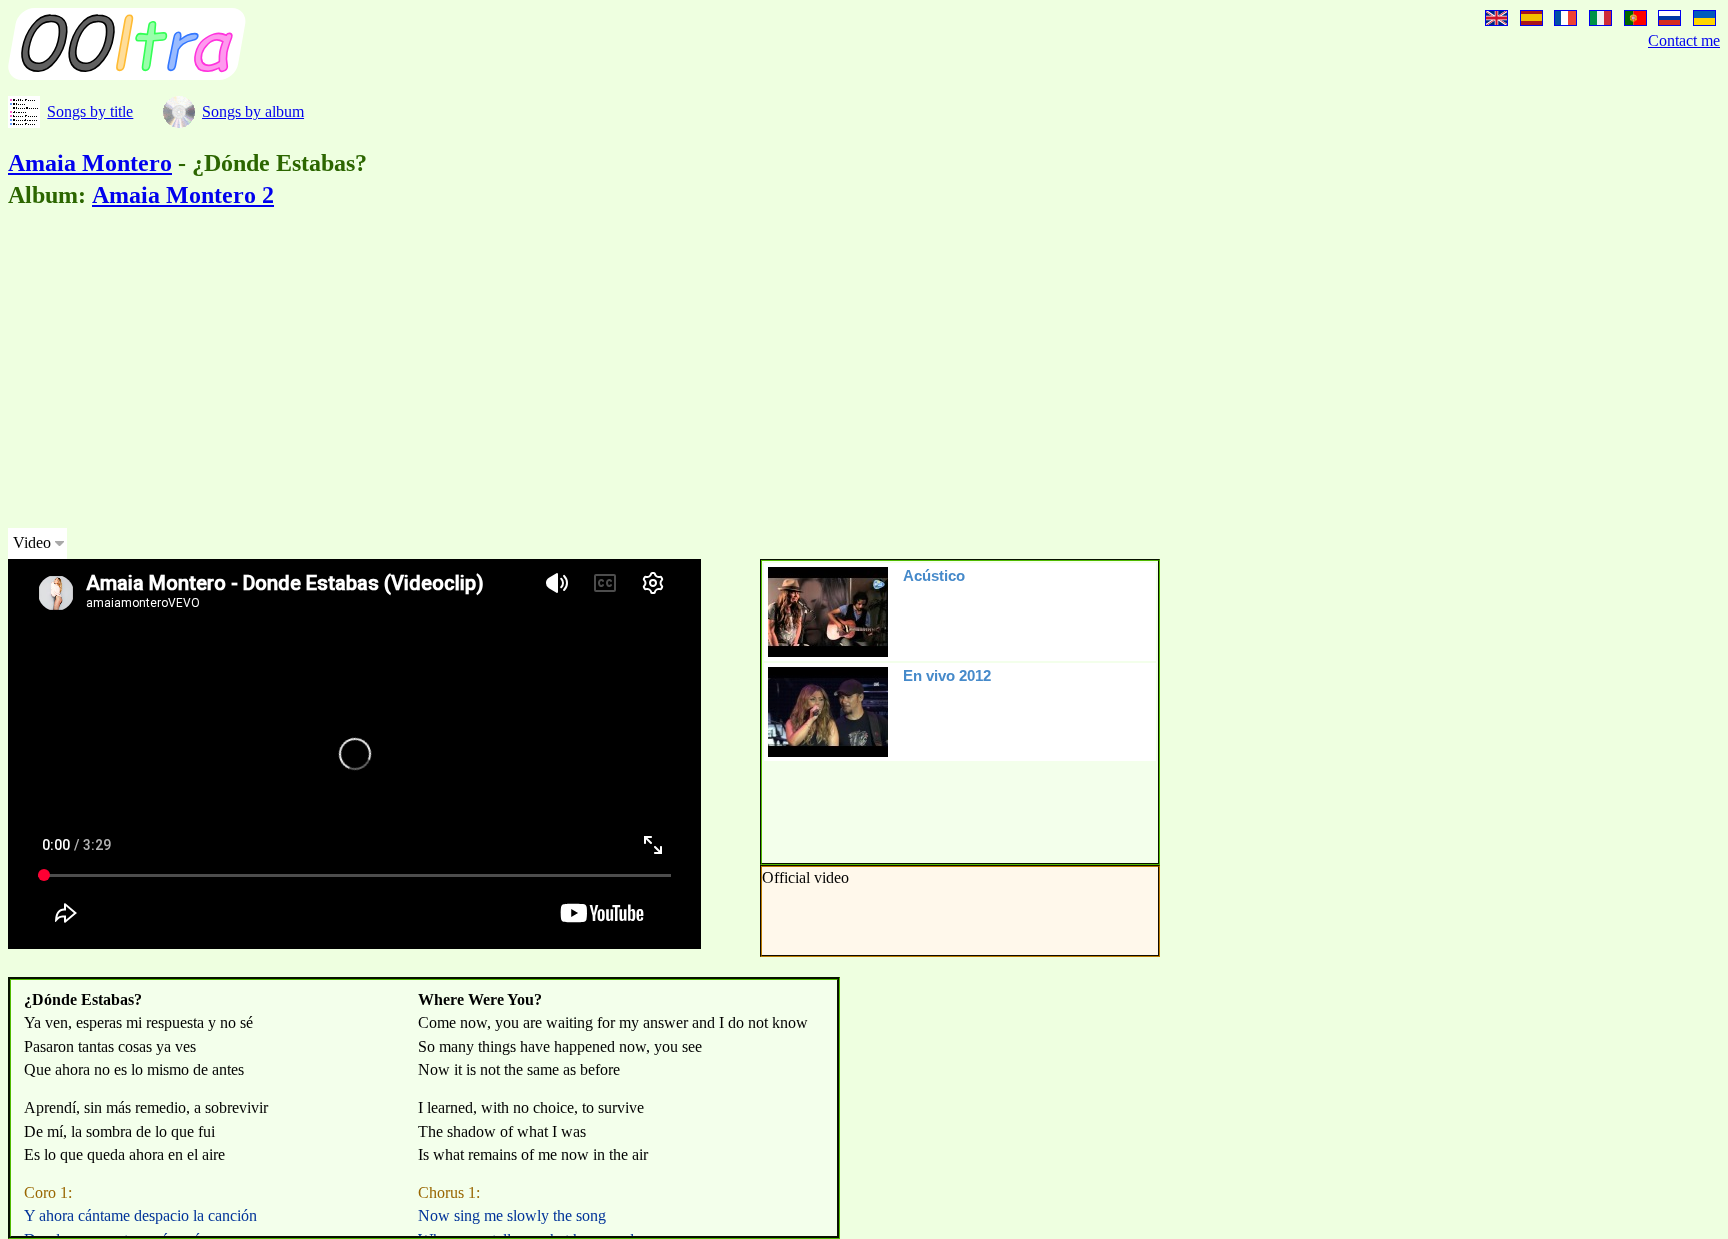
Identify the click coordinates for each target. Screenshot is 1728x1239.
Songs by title (90, 111)
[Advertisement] (608, 372)
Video (32, 542)
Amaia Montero (90, 163)
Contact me (1684, 40)
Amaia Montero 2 (183, 195)
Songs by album (253, 111)
